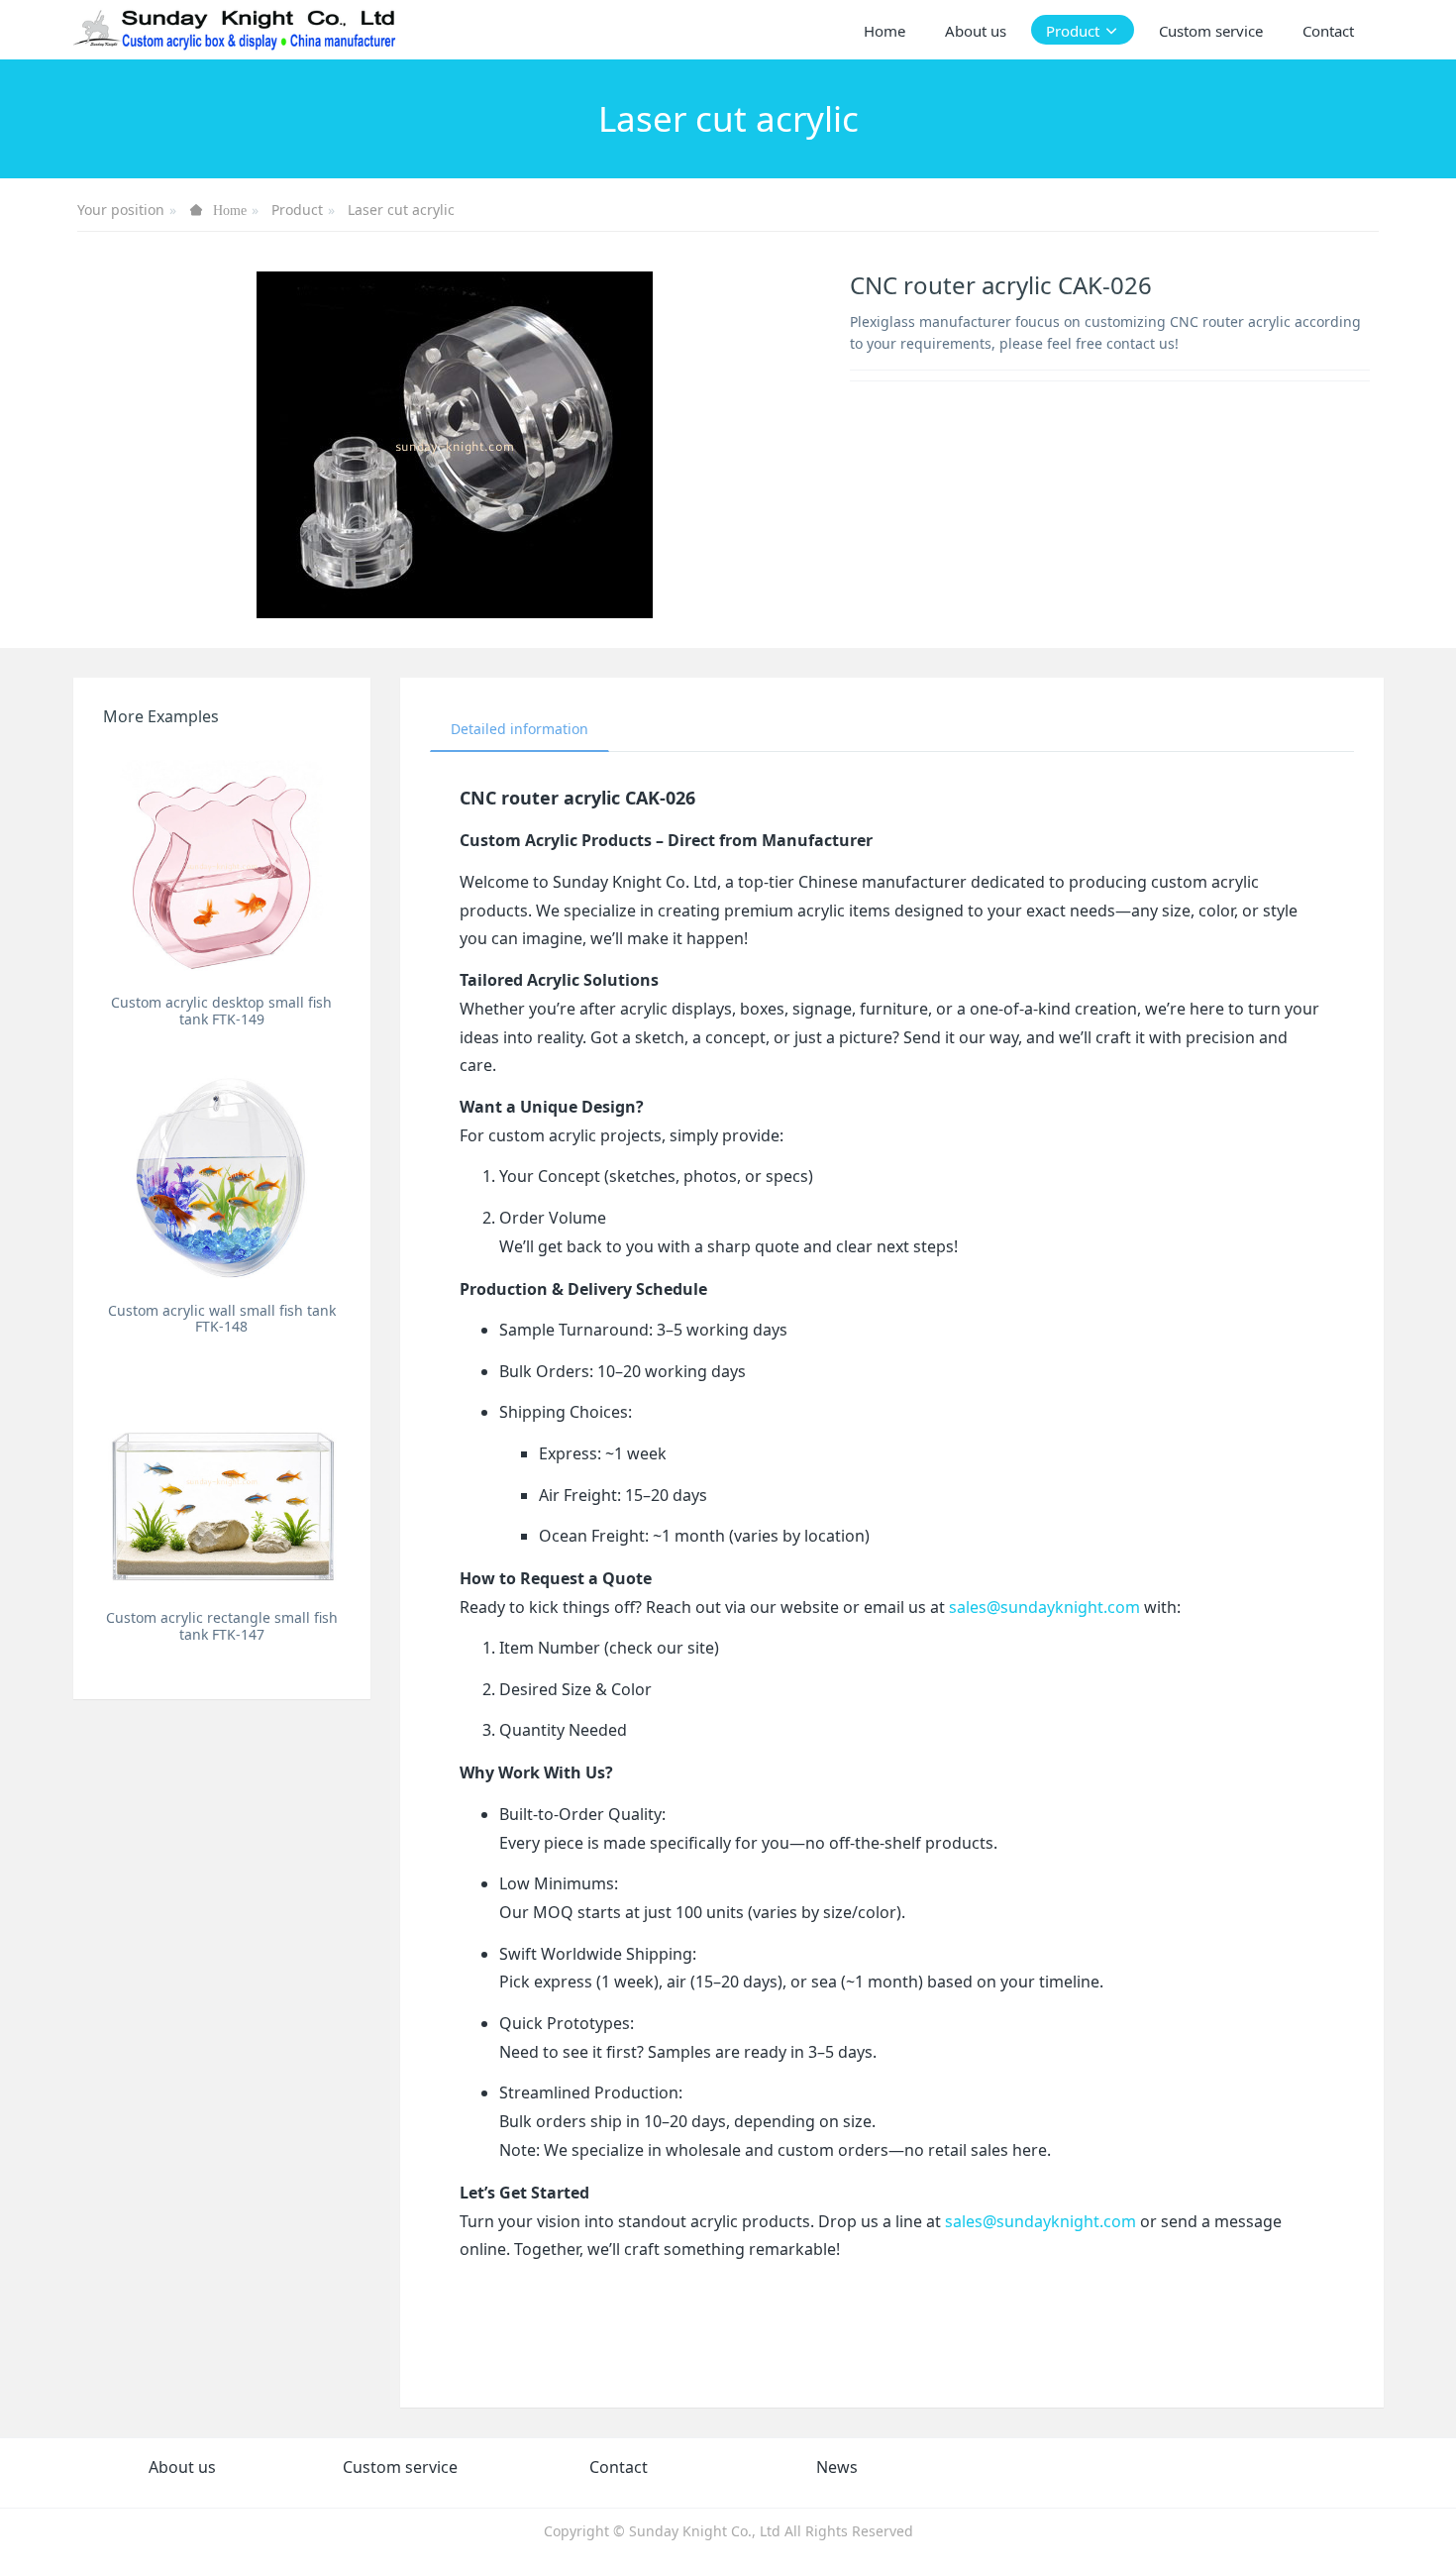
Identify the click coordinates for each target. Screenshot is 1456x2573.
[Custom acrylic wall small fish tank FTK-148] (222, 1174)
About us (182, 2467)
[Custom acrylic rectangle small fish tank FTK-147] (222, 1481)
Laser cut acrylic (401, 210)
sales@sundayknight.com (1044, 1607)
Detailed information (520, 729)
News (837, 2467)
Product (297, 210)
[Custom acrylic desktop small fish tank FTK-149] (222, 865)
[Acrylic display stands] (236, 30)
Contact (619, 2467)
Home (884, 31)
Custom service (400, 2467)
